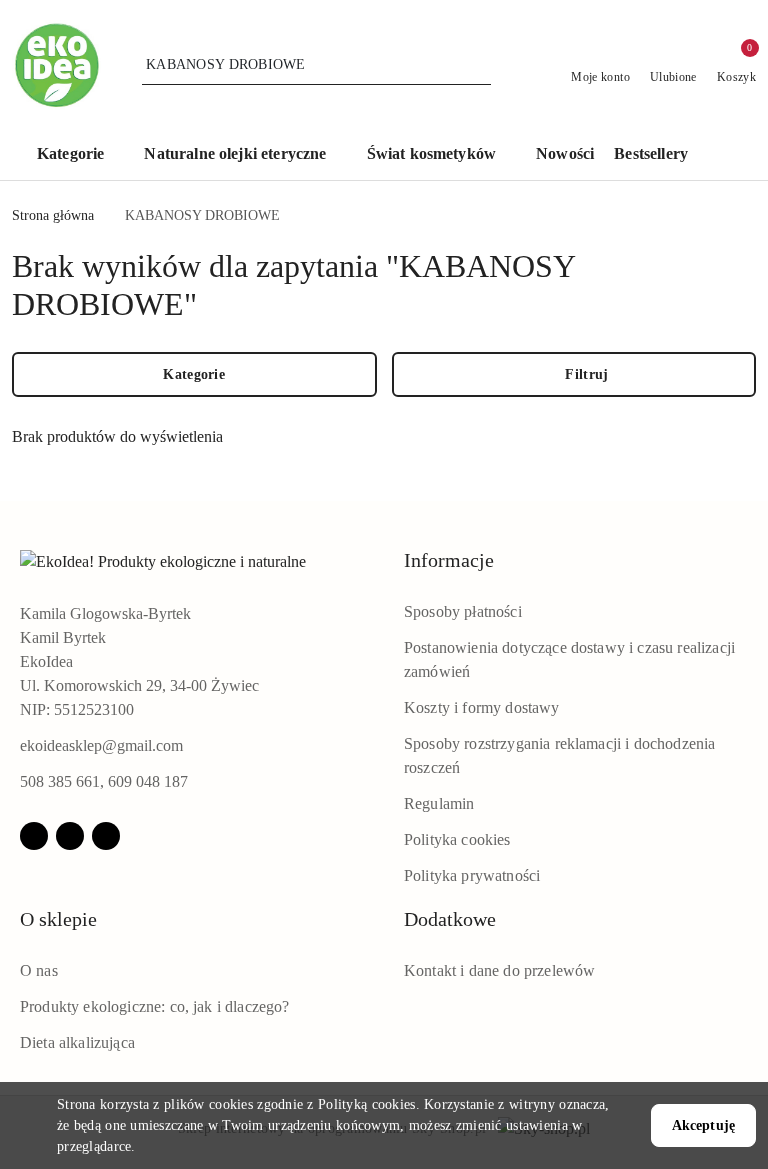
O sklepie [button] (58, 919)
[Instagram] (70, 836)
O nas (39, 970)
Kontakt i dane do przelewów (499, 970)
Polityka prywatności (472, 875)
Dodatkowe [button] (450, 919)
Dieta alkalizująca (77, 1042)
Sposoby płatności (463, 611)
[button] (80, 155)
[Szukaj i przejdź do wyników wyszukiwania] (479, 65)
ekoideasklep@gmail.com (101, 745)
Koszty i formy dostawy (482, 707)
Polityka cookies (457, 839)
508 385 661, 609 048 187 (104, 781)
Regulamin (439, 803)
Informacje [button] (449, 560)
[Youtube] (106, 836)
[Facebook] (34, 836)
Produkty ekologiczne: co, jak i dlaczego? (155, 1006)
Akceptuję (703, 1125)
